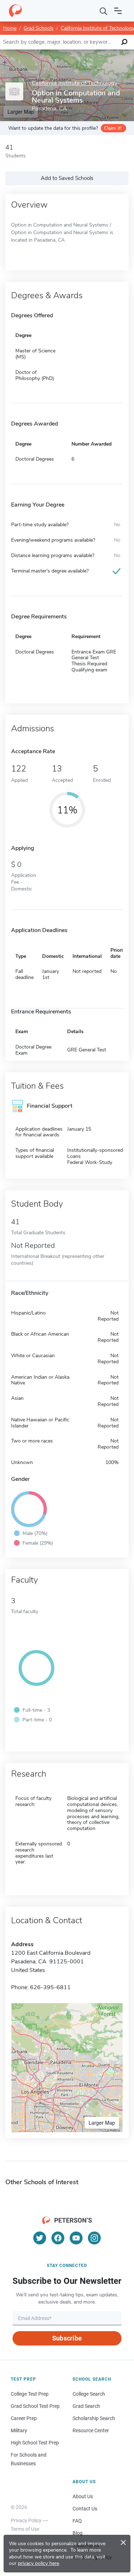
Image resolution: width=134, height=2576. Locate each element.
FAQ (77, 2521)
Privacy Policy (26, 2520)
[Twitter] (40, 2238)
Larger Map (102, 2123)
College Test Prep (30, 2394)
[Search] (104, 11)
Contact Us (85, 2509)
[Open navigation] (118, 11)
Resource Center (91, 2430)
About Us (83, 2496)
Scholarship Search (94, 2418)
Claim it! (113, 128)
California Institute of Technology (75, 83)
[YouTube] (76, 2238)
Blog (78, 2533)
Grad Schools (39, 28)
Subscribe (67, 2338)
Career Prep (24, 2418)
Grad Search (86, 2406)
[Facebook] (58, 2238)
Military (19, 2430)
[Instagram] (94, 2238)
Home (10, 28)
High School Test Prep (35, 2443)
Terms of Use (25, 2529)
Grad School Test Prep (35, 2406)
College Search (89, 2394)
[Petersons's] (15, 11)
